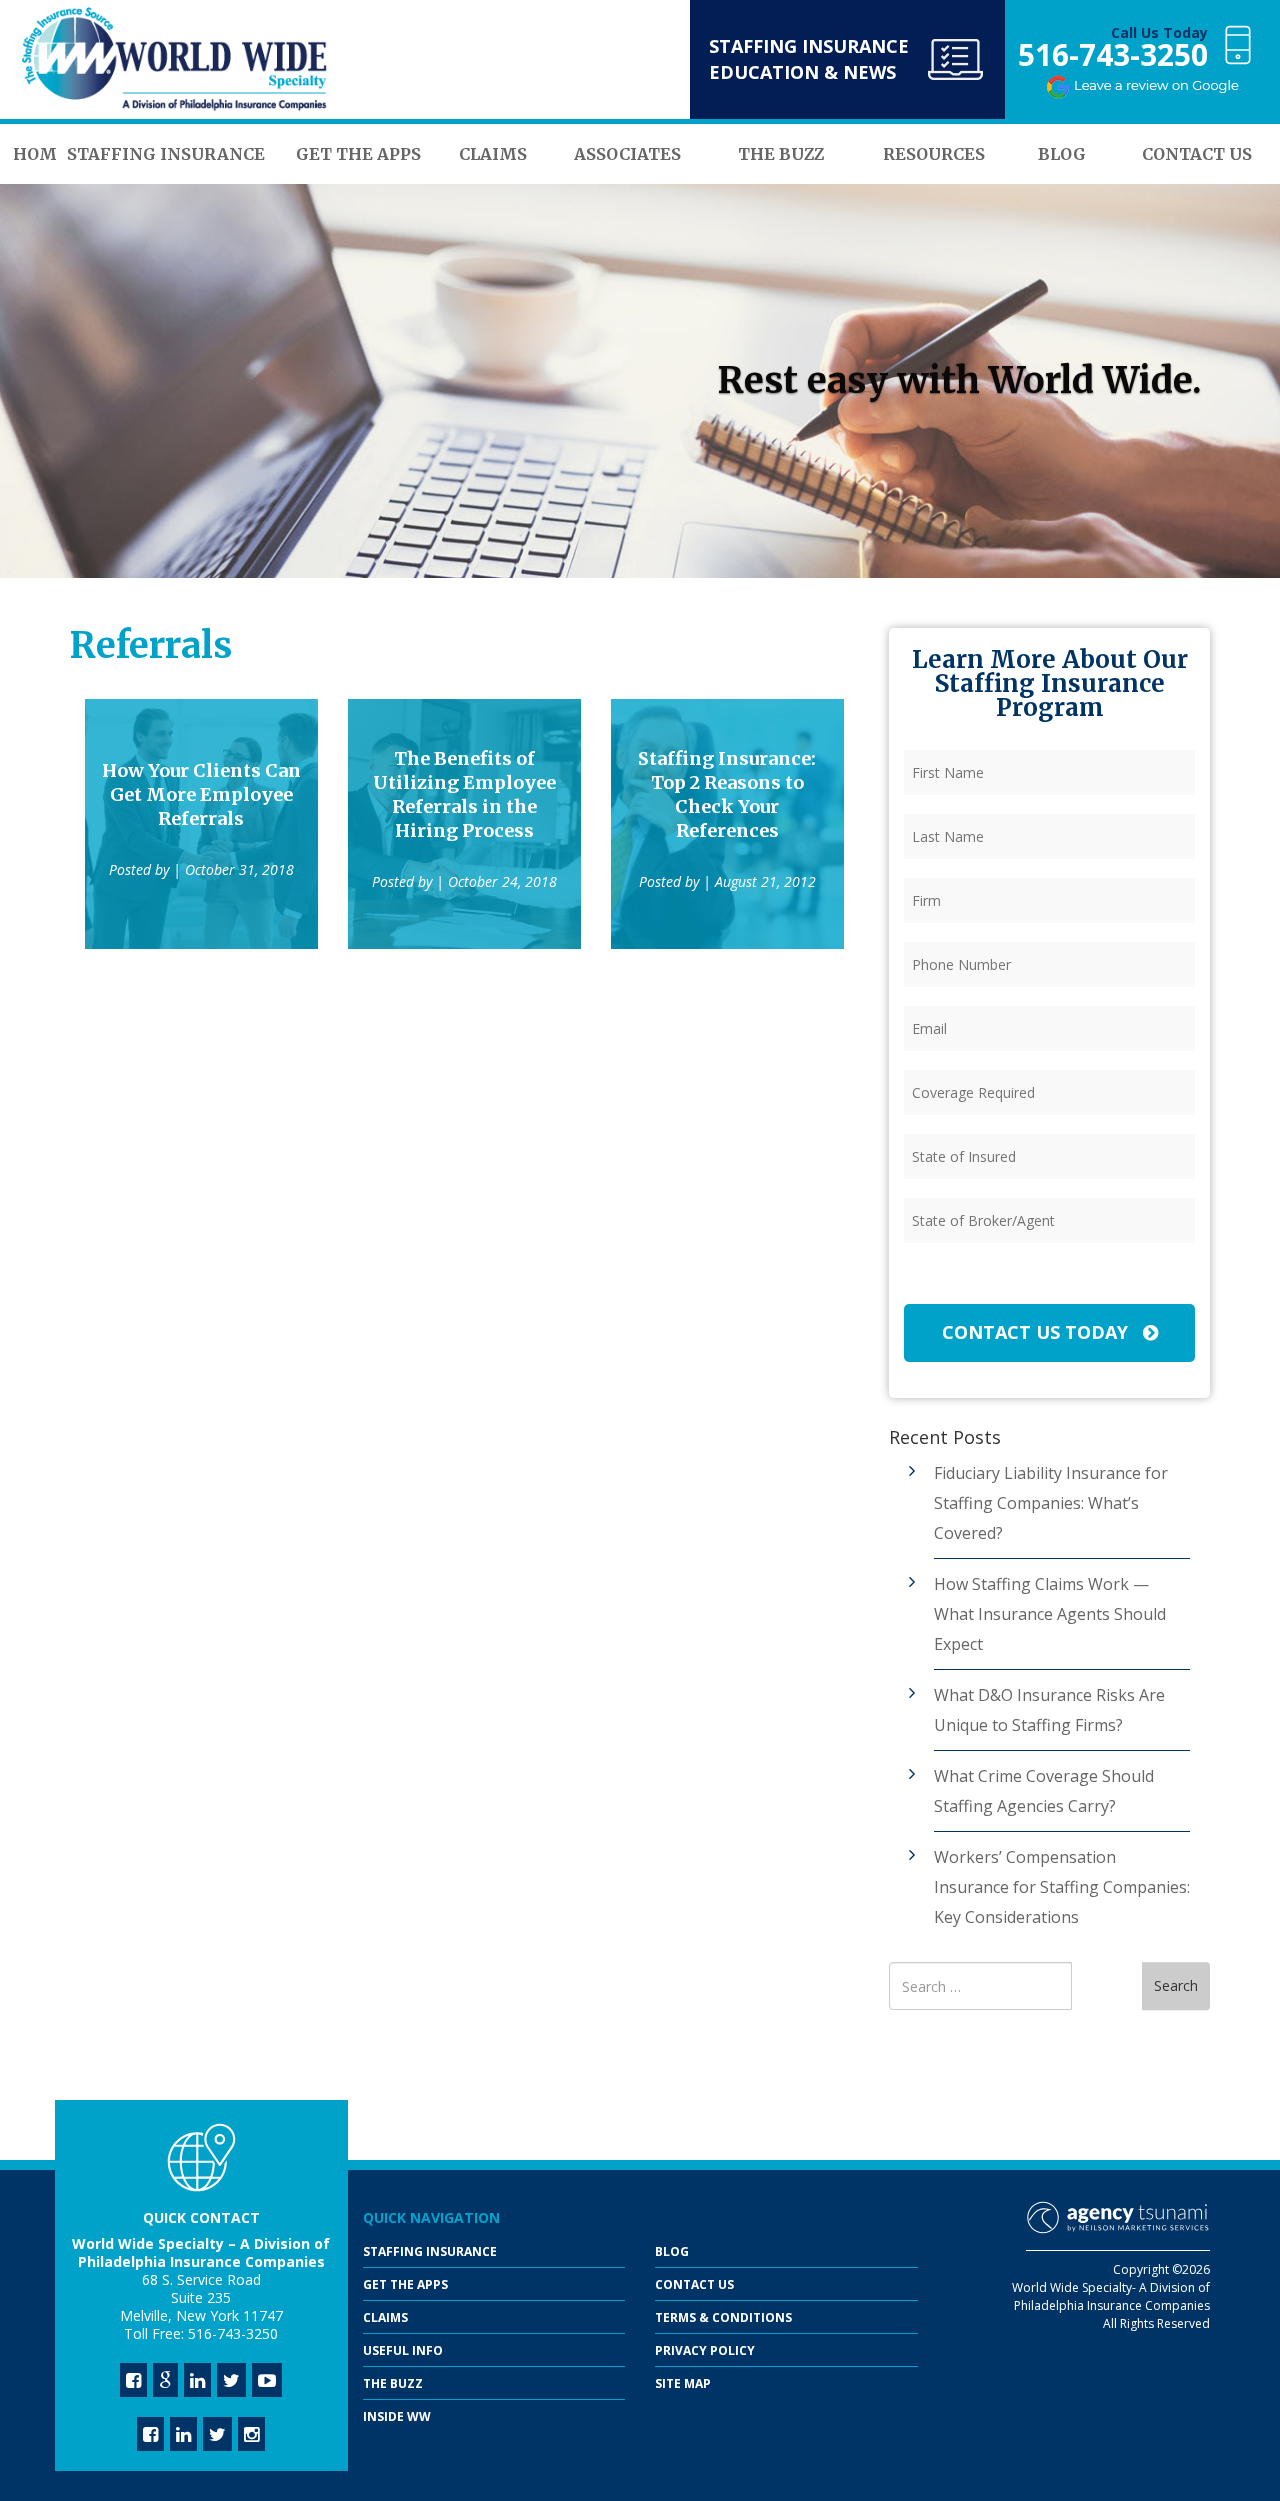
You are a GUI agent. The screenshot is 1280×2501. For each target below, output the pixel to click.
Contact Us (694, 2284)
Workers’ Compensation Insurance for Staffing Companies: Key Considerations (1062, 1887)
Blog (672, 2251)
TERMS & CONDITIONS (723, 2317)
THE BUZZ (393, 2383)
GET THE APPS (405, 2284)
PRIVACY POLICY (705, 2350)
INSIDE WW (397, 2416)
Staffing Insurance (430, 2251)
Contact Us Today (1037, 1332)
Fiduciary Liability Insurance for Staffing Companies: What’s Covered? (1051, 1503)
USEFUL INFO (403, 2350)
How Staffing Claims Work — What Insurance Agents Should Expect (1050, 1614)
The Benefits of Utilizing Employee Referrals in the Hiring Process (464, 794)
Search (1176, 1985)
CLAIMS (385, 2317)
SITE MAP (683, 2383)
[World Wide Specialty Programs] (175, 60)
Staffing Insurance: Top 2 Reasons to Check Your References (727, 794)
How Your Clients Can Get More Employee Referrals (201, 794)
